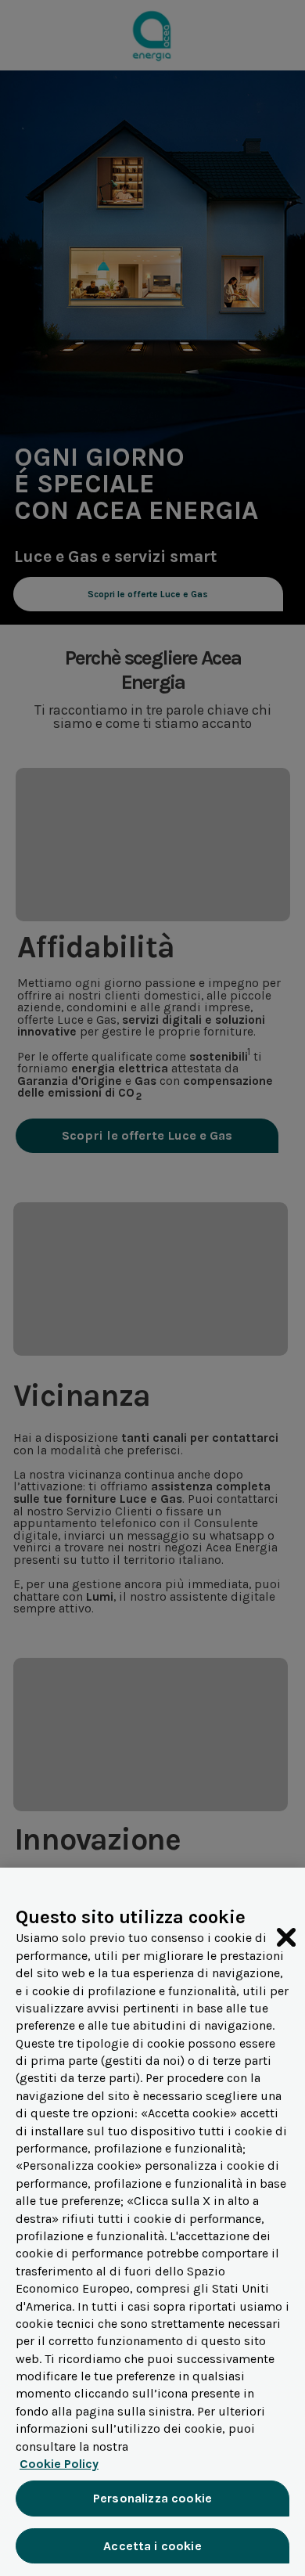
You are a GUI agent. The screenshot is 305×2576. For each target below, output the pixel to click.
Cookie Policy (59, 2464)
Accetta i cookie (152, 2546)
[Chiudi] (286, 1937)
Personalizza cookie (152, 2498)
